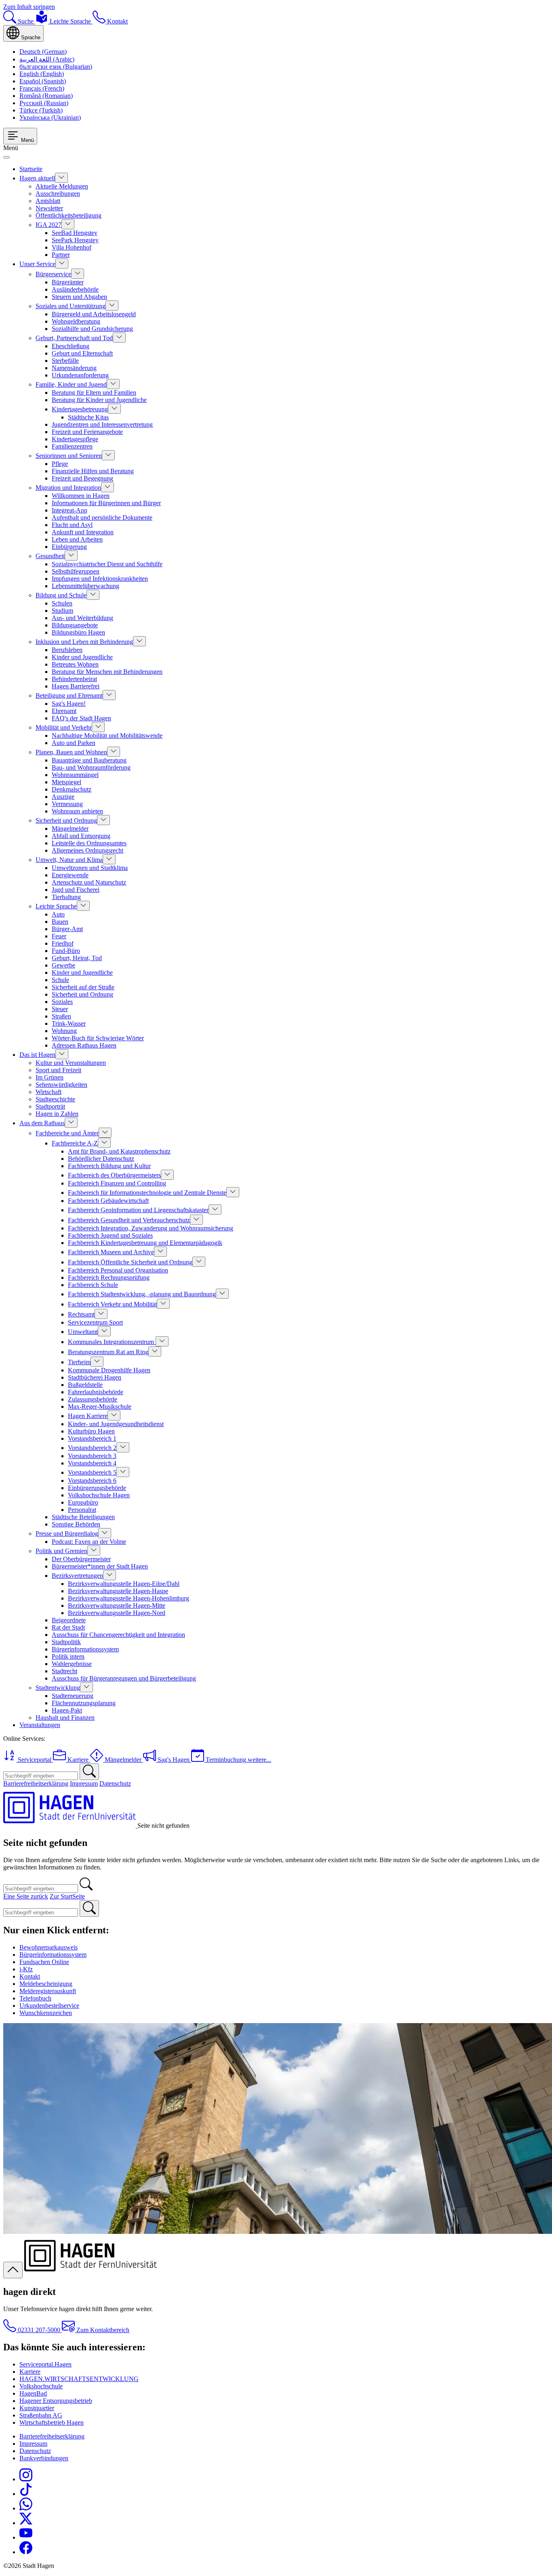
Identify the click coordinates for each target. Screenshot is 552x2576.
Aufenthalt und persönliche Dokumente (102, 518)
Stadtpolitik (66, 1642)
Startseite (31, 169)
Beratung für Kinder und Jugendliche (99, 400)
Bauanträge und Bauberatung (89, 760)
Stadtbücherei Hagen (95, 1377)
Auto (58, 914)
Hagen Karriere (88, 1416)
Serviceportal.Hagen (45, 2364)
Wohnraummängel (75, 775)
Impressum (84, 1783)
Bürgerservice (53, 274)
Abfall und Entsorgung (81, 836)
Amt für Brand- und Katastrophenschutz (119, 1151)
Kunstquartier (37, 2408)
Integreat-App (70, 510)
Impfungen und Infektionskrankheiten (100, 579)
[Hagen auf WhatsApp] (26, 2508)
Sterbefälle (65, 361)
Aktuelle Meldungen (62, 186)
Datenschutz (115, 1783)
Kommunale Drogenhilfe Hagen (109, 1370)
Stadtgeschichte (55, 1099)
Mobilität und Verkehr (64, 727)
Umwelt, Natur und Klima (69, 860)
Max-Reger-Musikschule (100, 1407)
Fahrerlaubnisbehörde (96, 1392)
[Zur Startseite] (70, 1826)
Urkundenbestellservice (49, 2006)
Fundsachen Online (44, 1962)
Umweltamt (83, 1332)
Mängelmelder (70, 829)
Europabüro (83, 1502)
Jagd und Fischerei (76, 890)
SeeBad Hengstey (75, 233)
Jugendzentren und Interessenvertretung (102, 424)
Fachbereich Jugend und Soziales (110, 1235)
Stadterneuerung (73, 1696)
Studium (62, 611)
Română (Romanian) (46, 96)
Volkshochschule (41, 2386)
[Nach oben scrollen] (13, 2270)
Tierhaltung (66, 897)
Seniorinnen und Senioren (69, 456)
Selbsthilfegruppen (76, 571)
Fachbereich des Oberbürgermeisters (114, 1175)
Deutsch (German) (43, 52)
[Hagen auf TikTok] (26, 2494)
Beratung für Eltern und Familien (94, 393)
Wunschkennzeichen (46, 2013)
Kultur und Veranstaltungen (71, 1063)
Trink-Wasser (69, 1023)
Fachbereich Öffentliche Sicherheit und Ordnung (130, 1262)
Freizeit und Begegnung (82, 478)
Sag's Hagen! (69, 704)
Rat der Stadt (68, 1627)
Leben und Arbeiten (77, 539)
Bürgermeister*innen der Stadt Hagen (100, 1566)
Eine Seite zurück (26, 1896)
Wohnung (64, 1031)
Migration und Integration (68, 488)
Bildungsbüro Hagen (78, 632)
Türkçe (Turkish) (41, 110)
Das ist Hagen (37, 1055)
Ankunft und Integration (83, 532)
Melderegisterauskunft (48, 1991)
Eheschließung (71, 346)
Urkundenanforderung (80, 375)
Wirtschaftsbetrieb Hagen (52, 2423)
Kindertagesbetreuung (80, 409)
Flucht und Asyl (72, 525)
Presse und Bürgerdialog (67, 1534)
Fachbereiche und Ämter (67, 1133)
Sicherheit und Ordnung (66, 820)
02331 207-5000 (39, 2330)
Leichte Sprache (56, 906)
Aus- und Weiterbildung (82, 618)
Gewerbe (63, 965)
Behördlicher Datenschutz (101, 1159)
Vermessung (67, 804)
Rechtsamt (81, 1314)
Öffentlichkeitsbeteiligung (68, 215)
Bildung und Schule (61, 595)
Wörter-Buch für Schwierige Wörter (98, 1038)
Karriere (30, 2372)
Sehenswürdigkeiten (61, 1085)
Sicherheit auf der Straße (83, 987)
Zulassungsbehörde (93, 1399)
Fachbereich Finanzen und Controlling (117, 1183)
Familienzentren (72, 446)
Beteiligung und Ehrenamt (69, 695)
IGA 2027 (48, 225)
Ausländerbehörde (75, 289)
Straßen (61, 1016)
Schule (60, 980)
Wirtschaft (48, 1092)
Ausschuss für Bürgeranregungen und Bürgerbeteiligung (124, 1678)
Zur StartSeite (67, 1896)
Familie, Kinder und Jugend (71, 384)
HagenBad (33, 2393)
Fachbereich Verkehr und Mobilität (112, 1304)
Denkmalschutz (72, 789)
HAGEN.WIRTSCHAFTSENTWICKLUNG (79, 2379)
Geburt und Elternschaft (82, 353)
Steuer (60, 1009)
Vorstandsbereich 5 (92, 1472)
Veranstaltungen (40, 1725)
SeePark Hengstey (75, 240)
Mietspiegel (66, 782)
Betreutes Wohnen (75, 664)
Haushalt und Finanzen (65, 1718)
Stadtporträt (50, 1106)
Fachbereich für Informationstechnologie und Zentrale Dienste (147, 1193)
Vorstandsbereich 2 (92, 1448)
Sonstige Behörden (76, 1524)
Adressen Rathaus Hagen (84, 1045)
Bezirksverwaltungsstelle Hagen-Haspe (118, 1591)
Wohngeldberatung (76, 321)
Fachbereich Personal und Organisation (118, 1270)
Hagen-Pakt (67, 1710)
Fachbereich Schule (93, 1285)
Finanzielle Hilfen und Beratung (93, 471)
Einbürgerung (69, 547)
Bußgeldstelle (85, 1385)
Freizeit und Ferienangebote (87, 432)
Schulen (62, 603)
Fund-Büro (66, 951)
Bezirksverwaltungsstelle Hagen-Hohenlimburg (129, 1598)
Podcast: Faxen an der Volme (89, 1542)
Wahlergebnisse (72, 1664)
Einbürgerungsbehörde (97, 1488)
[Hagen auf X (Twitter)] (26, 2523)
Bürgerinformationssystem (85, 1649)
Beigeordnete (69, 1620)
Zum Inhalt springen (29, 7)
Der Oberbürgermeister (81, 1559)
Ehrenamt (64, 711)
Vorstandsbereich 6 (92, 1481)
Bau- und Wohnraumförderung (91, 767)
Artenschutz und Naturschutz (89, 882)
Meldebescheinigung (46, 1984)
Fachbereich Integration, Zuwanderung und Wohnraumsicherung (151, 1228)
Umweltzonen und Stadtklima (90, 868)
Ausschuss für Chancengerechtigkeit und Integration (118, 1635)
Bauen (60, 922)
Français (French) (42, 88)
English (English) (42, 74)
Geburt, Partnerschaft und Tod (74, 338)
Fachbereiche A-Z (75, 1143)
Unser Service (37, 264)
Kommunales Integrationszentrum (112, 1342)
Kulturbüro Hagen (91, 1431)
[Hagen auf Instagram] (26, 2479)
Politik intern (68, 1656)
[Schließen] (6, 157)
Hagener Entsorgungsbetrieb (56, 2401)
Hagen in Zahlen (57, 1114)
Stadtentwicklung (58, 1688)
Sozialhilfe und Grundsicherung (92, 329)
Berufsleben (67, 650)
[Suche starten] (89, 1772)
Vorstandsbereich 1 (92, 1438)
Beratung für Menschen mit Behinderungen (107, 672)
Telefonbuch (35, 1998)
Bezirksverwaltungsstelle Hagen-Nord (117, 1613)
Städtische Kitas (88, 417)
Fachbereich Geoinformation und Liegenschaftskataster (138, 1210)
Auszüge (63, 797)
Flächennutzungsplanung (84, 1703)
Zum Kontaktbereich (102, 2330)
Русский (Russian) (44, 103)
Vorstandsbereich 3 (92, 1456)
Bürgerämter (68, 282)
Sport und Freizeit (58, 1070)
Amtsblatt (48, 201)
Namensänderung (74, 368)
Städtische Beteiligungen (83, 1517)
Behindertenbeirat (74, 679)
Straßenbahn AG (41, 2415)
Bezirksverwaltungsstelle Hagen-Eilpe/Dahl (124, 1584)
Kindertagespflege (75, 439)
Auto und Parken (74, 743)
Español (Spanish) (43, 81)
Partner (61, 255)
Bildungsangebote (75, 625)
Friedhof (63, 943)
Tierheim (79, 1362)
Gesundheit (50, 556)
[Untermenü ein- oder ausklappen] (61, 178)
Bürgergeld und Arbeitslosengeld (94, 314)
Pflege (60, 464)
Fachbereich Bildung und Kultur (109, 1166)
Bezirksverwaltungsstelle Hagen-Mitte (117, 1606)
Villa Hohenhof (72, 247)
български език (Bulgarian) (56, 67)
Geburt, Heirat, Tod (77, 958)
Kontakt (30, 1976)
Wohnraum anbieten (77, 811)
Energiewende (70, 875)
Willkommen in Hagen (81, 496)
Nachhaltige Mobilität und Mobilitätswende (107, 736)
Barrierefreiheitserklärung (36, 1783)
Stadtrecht (64, 1671)
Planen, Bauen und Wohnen (71, 752)
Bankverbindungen (44, 2458)
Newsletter (49, 208)
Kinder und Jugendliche (82, 657)
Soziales (62, 1002)
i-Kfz (26, 1969)
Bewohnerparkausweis (48, 1947)
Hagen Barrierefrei (76, 686)
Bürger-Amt (67, 929)
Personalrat (82, 1510)
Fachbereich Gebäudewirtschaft (108, 1201)
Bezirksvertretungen (77, 1576)
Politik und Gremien (61, 1551)
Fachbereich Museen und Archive (111, 1252)
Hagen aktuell (37, 178)
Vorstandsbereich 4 (92, 1463)
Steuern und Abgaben (79, 297)
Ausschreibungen (58, 194)
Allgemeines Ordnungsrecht (87, 850)
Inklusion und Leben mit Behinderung (84, 642)
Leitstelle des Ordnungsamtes (89, 843)
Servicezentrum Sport (95, 1322)
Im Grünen (50, 1077)
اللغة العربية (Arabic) (47, 59)
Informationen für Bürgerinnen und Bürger (106, 503)
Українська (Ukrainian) (50, 117)
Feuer (59, 936)
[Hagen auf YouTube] (26, 2537)
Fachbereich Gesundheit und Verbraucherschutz (129, 1220)
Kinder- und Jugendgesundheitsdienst (116, 1424)
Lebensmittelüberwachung (85, 586)
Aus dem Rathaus (42, 1123)
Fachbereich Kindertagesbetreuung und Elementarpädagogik (145, 1243)
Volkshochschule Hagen (99, 1495)
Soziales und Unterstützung (71, 306)
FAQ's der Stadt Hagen (81, 718)
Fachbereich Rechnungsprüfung (109, 1277)
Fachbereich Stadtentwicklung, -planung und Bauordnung (142, 1294)
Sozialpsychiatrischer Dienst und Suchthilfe (107, 564)
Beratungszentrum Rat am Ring (108, 1352)
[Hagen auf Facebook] (26, 2552)
